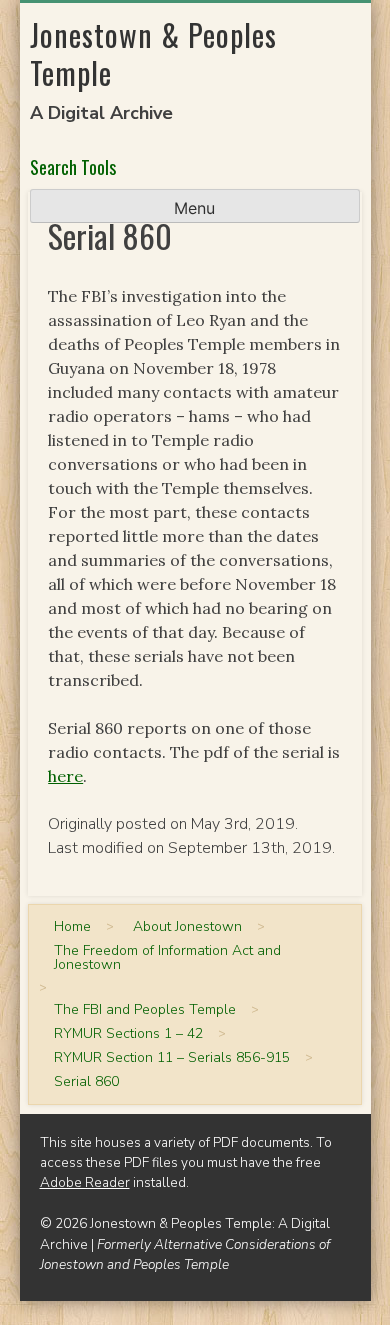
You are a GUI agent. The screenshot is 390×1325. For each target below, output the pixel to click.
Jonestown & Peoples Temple (153, 53)
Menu (194, 208)
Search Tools (73, 167)
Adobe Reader (85, 1182)
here (65, 776)
